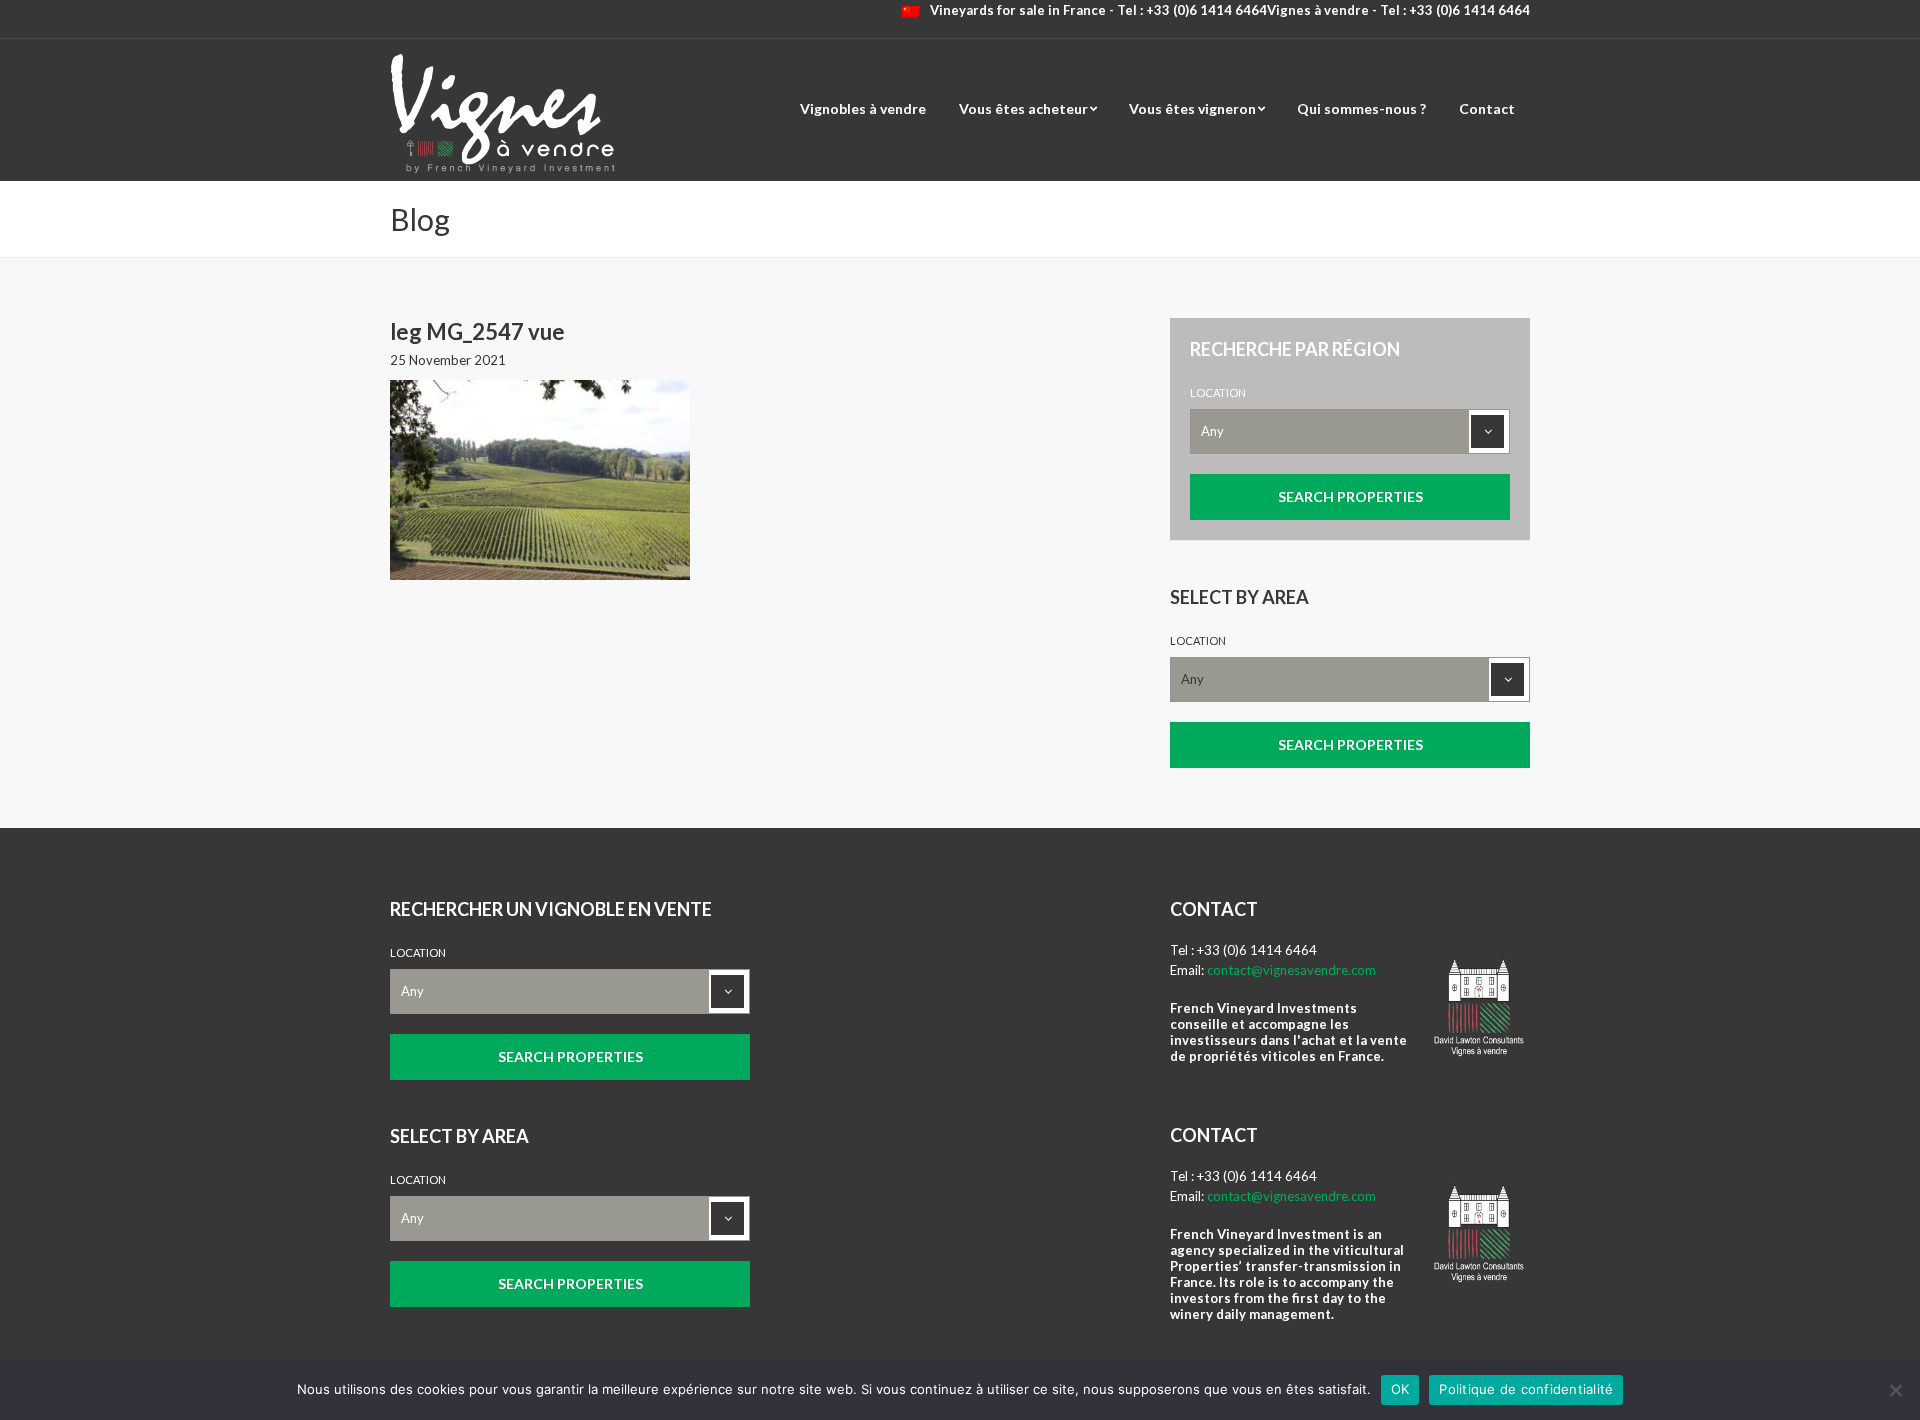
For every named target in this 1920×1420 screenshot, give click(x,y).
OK (1400, 1389)
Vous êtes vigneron (1192, 108)
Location (1218, 392)
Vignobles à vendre (863, 108)
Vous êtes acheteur (1023, 108)
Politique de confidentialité (1526, 1389)
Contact (1487, 108)
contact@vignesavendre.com (1291, 970)
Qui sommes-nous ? (1361, 108)
